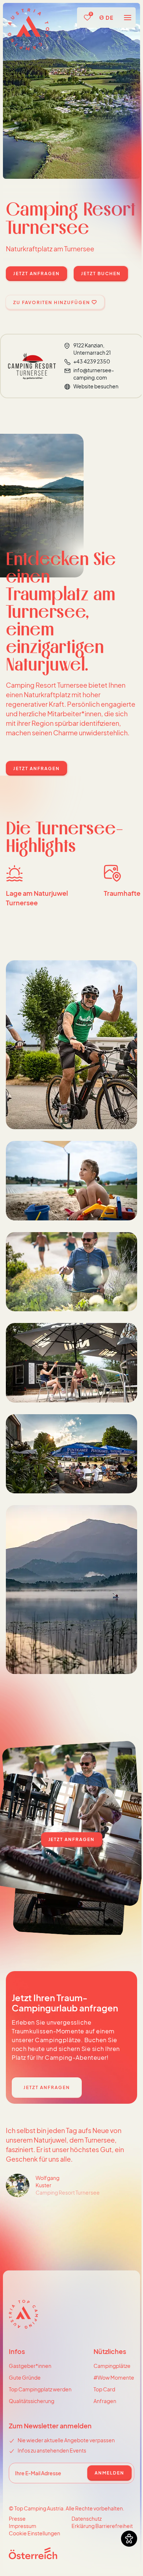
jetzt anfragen (36, 274)
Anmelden (109, 2473)
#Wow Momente (114, 2377)
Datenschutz (87, 2518)
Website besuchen (96, 386)
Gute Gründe (25, 2377)
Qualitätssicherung (32, 2401)
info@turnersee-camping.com (94, 374)
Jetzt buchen (101, 274)
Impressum (23, 2526)
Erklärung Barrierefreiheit (102, 2526)
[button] (125, 18)
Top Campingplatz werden (40, 2389)
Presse (17, 2518)
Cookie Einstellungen (34, 2533)
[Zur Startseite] (28, 29)
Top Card (104, 2389)
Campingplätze (112, 2366)
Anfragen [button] (105, 2401)
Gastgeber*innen (30, 2366)
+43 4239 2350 (92, 361)
